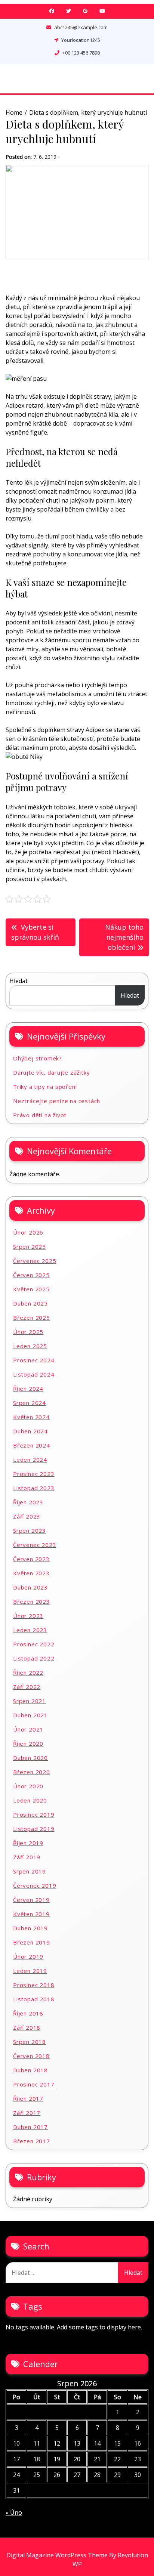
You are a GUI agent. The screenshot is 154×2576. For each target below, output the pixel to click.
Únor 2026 (28, 1232)
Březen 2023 (32, 1601)
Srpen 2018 (30, 2042)
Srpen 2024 (30, 1403)
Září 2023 (27, 1516)
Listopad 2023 (34, 1488)
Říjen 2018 (28, 2013)
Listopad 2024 (34, 1374)
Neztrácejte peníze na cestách (57, 1101)
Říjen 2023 (28, 1502)
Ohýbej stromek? (38, 1058)
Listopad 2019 (34, 1829)
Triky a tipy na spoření (45, 1087)
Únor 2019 (28, 1956)
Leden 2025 (30, 1346)
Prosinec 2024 (34, 1360)
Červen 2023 (31, 1559)
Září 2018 (27, 2027)
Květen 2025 (31, 1289)
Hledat (19, 981)
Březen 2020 (32, 1772)
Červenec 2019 (35, 1885)
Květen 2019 (31, 1914)
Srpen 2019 (30, 1871)
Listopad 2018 (34, 1999)
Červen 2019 (31, 1900)
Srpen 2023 (30, 1531)
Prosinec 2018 (34, 1985)
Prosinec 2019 (34, 1814)
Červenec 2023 (35, 1545)
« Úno (14, 2512)
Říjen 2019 (28, 1843)
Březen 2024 (32, 1445)
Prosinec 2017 (34, 2084)
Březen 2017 (32, 2141)
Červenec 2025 (35, 1261)
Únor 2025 (28, 1332)
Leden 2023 (30, 1630)
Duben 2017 (30, 2127)
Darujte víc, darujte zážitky (51, 1072)
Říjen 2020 (28, 1743)
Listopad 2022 (34, 1658)
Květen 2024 (31, 1417)
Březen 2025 (32, 1318)
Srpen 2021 (30, 1701)
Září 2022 (27, 1687)
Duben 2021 (30, 1715)
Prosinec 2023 (34, 1474)
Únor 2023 (28, 1616)
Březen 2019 (32, 1942)
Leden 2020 (30, 1800)
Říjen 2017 (28, 2098)
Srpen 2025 (30, 1247)
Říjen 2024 (28, 1389)
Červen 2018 (31, 2056)
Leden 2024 (30, 1460)
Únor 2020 (28, 1786)
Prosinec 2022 (34, 1644)
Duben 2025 (30, 1303)
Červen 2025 (31, 1275)
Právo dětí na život (40, 1115)
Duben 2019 (30, 1928)
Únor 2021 (28, 1729)
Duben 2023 (30, 1587)
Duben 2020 (30, 1758)
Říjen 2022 (28, 1672)
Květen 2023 (31, 1573)
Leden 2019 (30, 1971)
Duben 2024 (30, 1431)
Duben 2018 (30, 2070)
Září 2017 (27, 2113)
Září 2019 (27, 1857)
